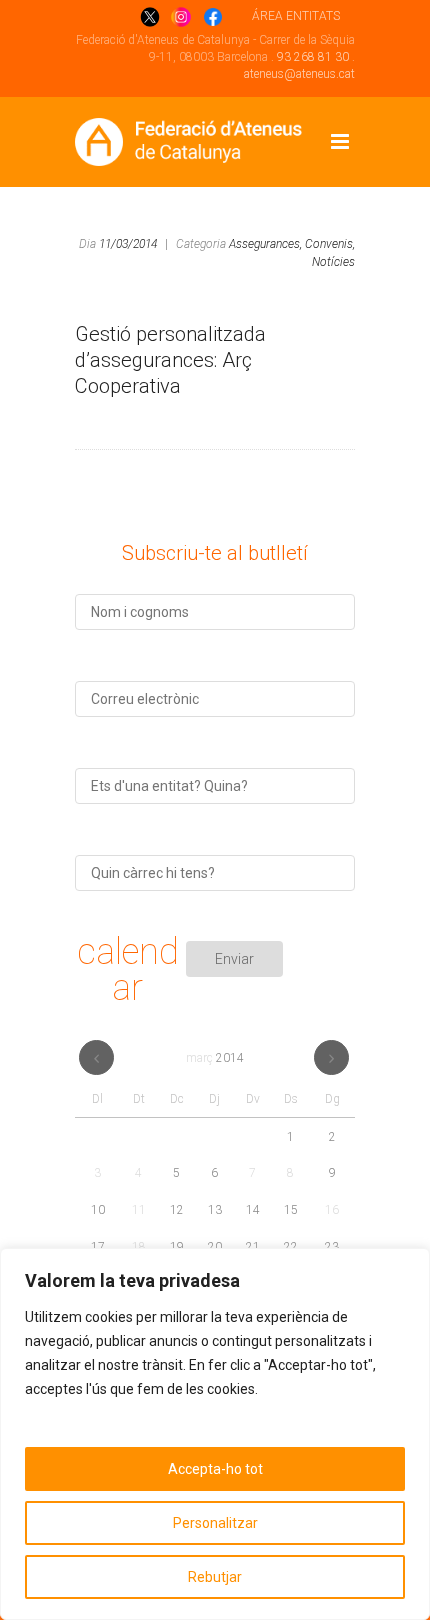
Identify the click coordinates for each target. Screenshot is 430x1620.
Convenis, (330, 244)
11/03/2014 (128, 244)
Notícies (333, 262)
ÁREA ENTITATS (296, 16)
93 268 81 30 (313, 57)
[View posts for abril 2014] (331, 1057)
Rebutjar (215, 1577)
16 (332, 1210)
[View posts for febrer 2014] (96, 1057)
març (215, 1058)
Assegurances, (265, 244)
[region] (215, 1434)
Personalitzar (215, 1523)
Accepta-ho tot (215, 1469)
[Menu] (340, 142)
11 (139, 1210)
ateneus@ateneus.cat (299, 74)
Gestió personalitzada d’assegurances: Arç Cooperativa (170, 360)
